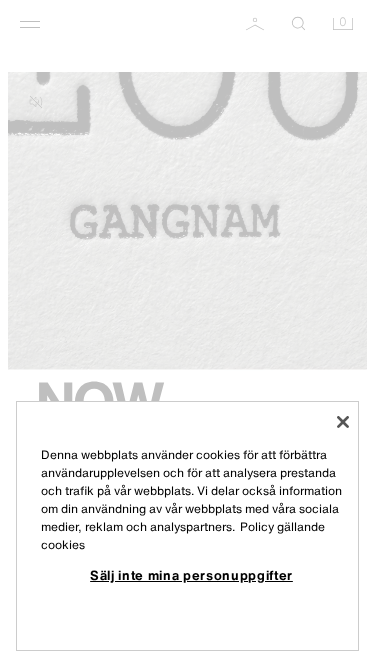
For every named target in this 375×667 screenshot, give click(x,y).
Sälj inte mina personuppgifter (191, 575)
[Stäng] (343, 422)
